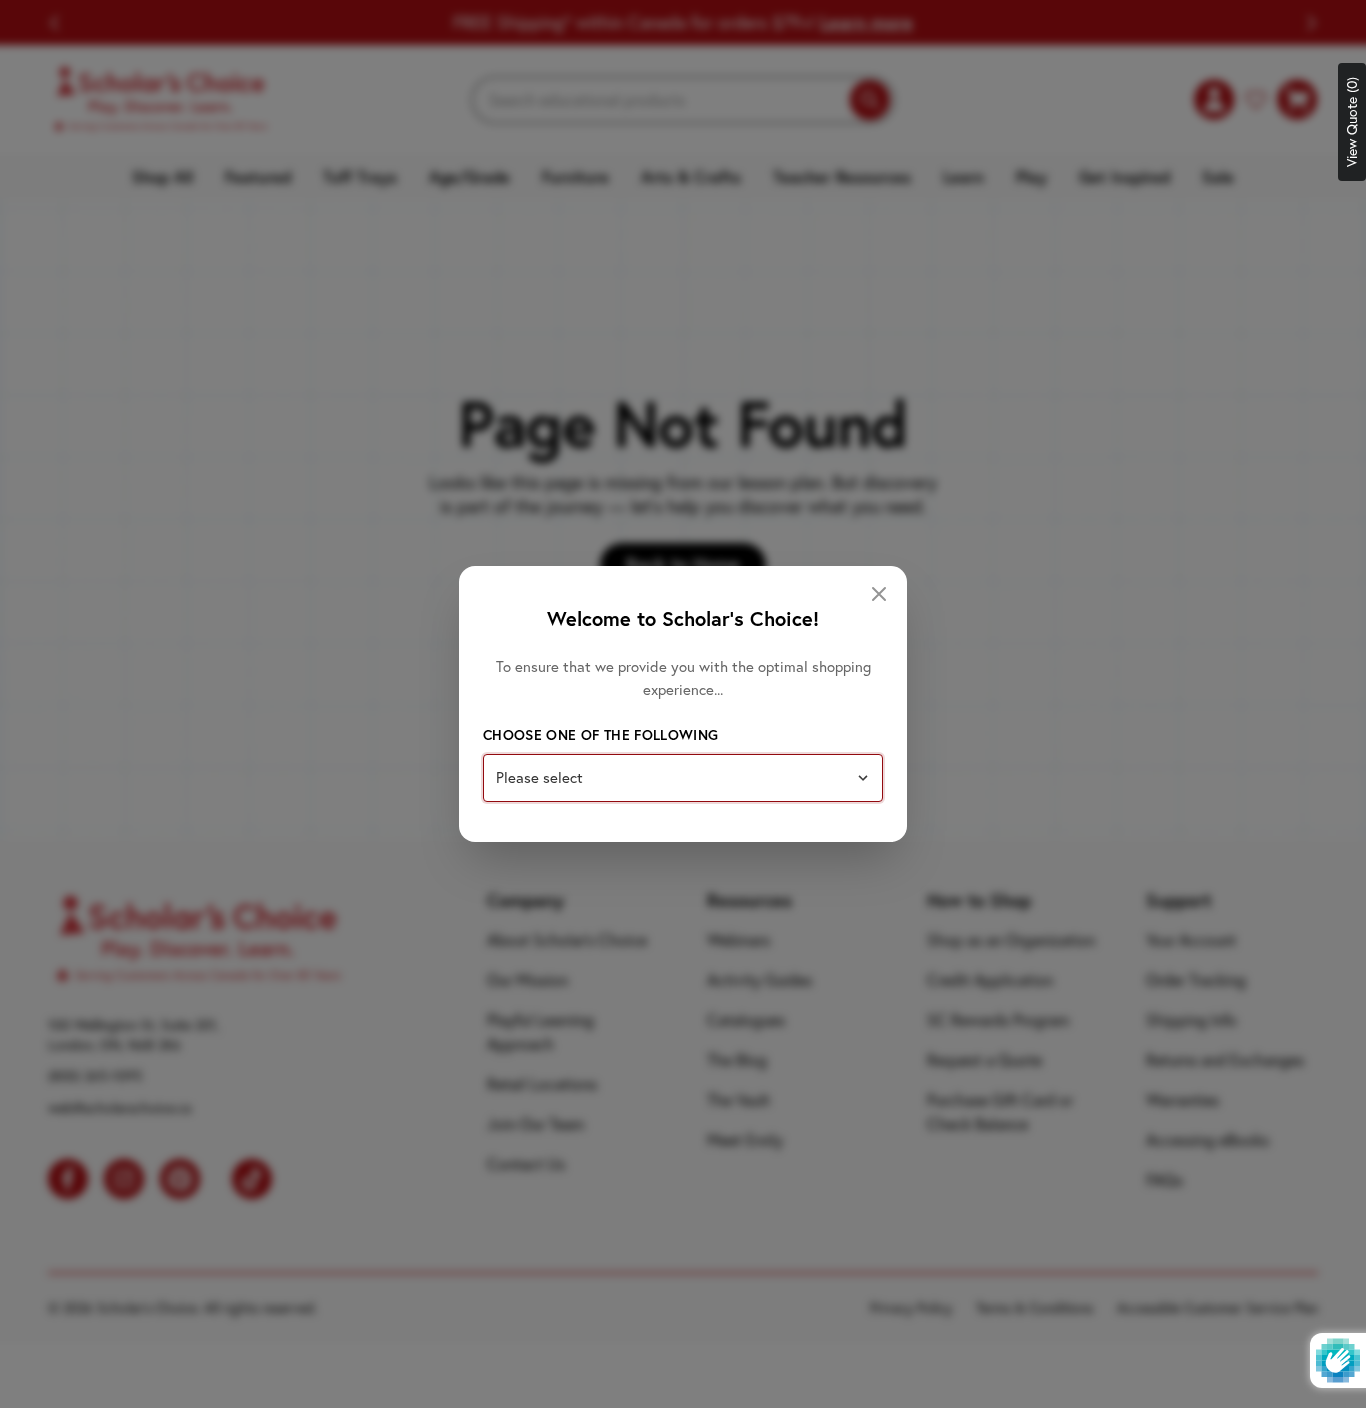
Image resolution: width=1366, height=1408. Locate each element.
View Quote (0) (1352, 122)
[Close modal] (879, 594)
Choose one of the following (600, 735)
